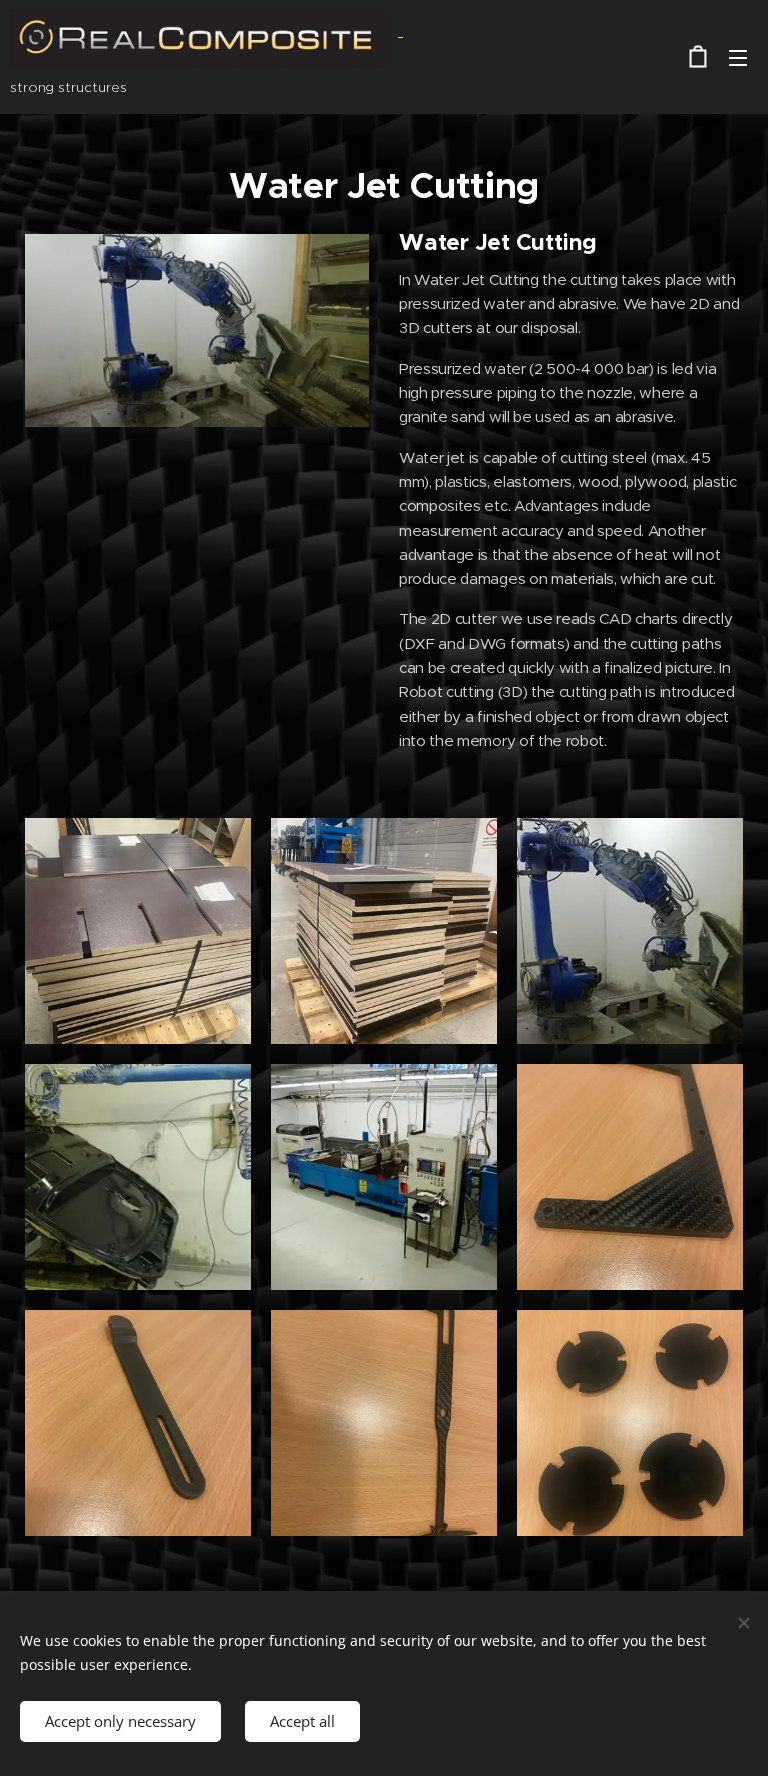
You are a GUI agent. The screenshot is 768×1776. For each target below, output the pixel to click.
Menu (738, 57)
